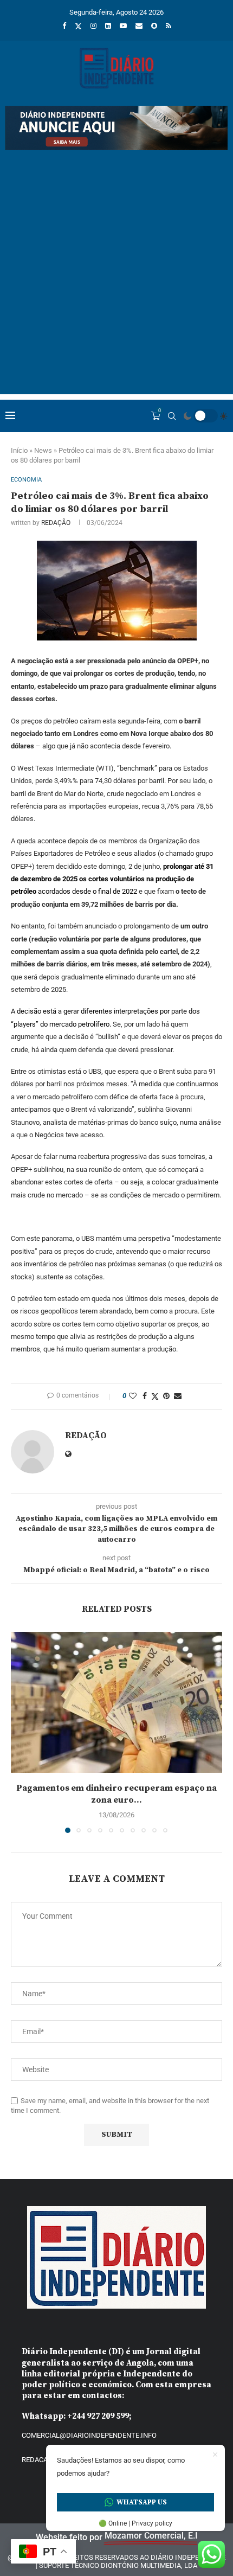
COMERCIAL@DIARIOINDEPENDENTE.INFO (89, 2435)
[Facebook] (64, 26)
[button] (20, 1732)
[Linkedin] (108, 26)
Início (19, 450)
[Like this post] (133, 1396)
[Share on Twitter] (155, 1396)
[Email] (139, 26)
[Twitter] (78, 26)
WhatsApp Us (142, 2502)
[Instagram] (93, 26)
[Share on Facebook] (145, 1396)
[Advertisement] (116, 278)
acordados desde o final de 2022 (112, 879)
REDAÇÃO (56, 523)
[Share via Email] (178, 1396)
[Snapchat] (154, 26)
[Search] (172, 416)
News (43, 450)
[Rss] (169, 26)
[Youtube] (123, 26)
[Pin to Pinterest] (166, 1396)
